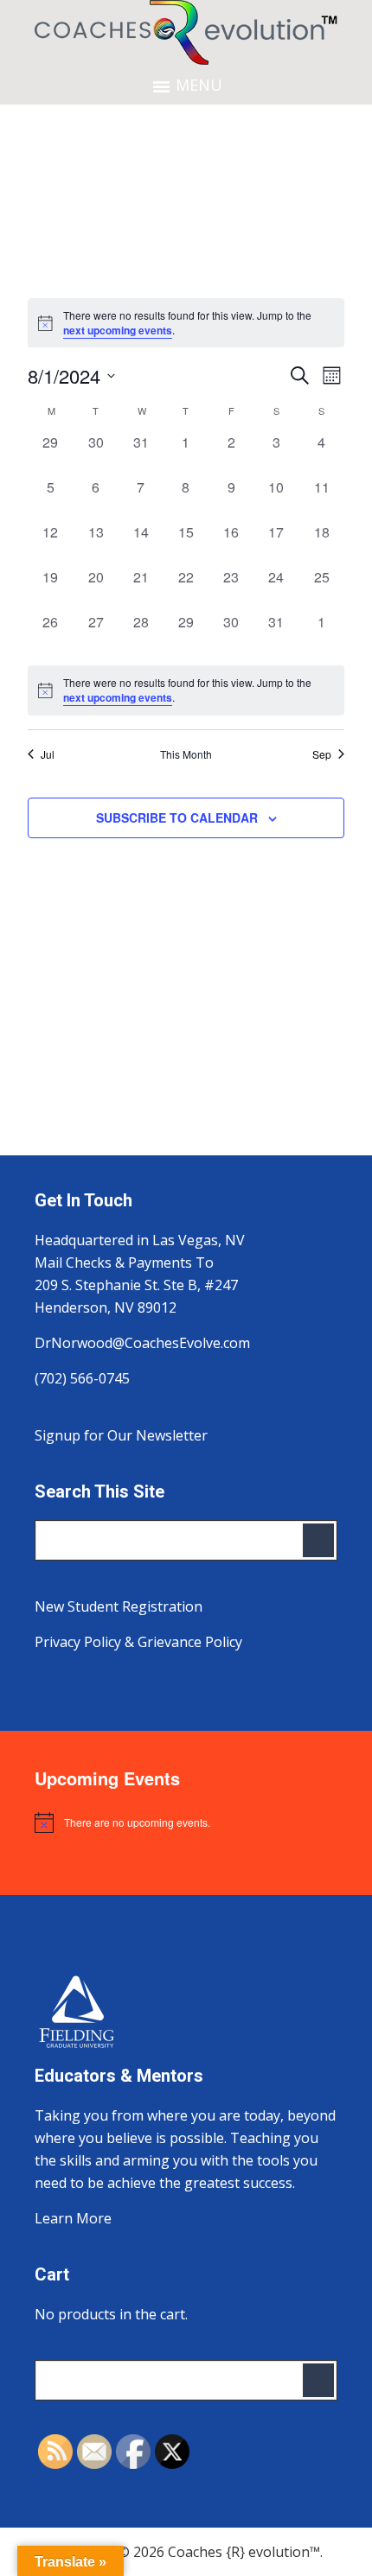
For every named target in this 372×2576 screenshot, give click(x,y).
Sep (322, 754)
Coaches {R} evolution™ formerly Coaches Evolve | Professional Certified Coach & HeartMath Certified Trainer (186, 32)
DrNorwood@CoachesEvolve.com (142, 1343)
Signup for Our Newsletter (121, 1435)
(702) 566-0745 (82, 1378)
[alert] (186, 690)
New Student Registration (119, 1606)
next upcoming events (118, 330)
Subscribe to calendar (177, 817)
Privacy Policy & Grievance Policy (138, 1642)
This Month (186, 754)
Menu (199, 85)
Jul (48, 754)
